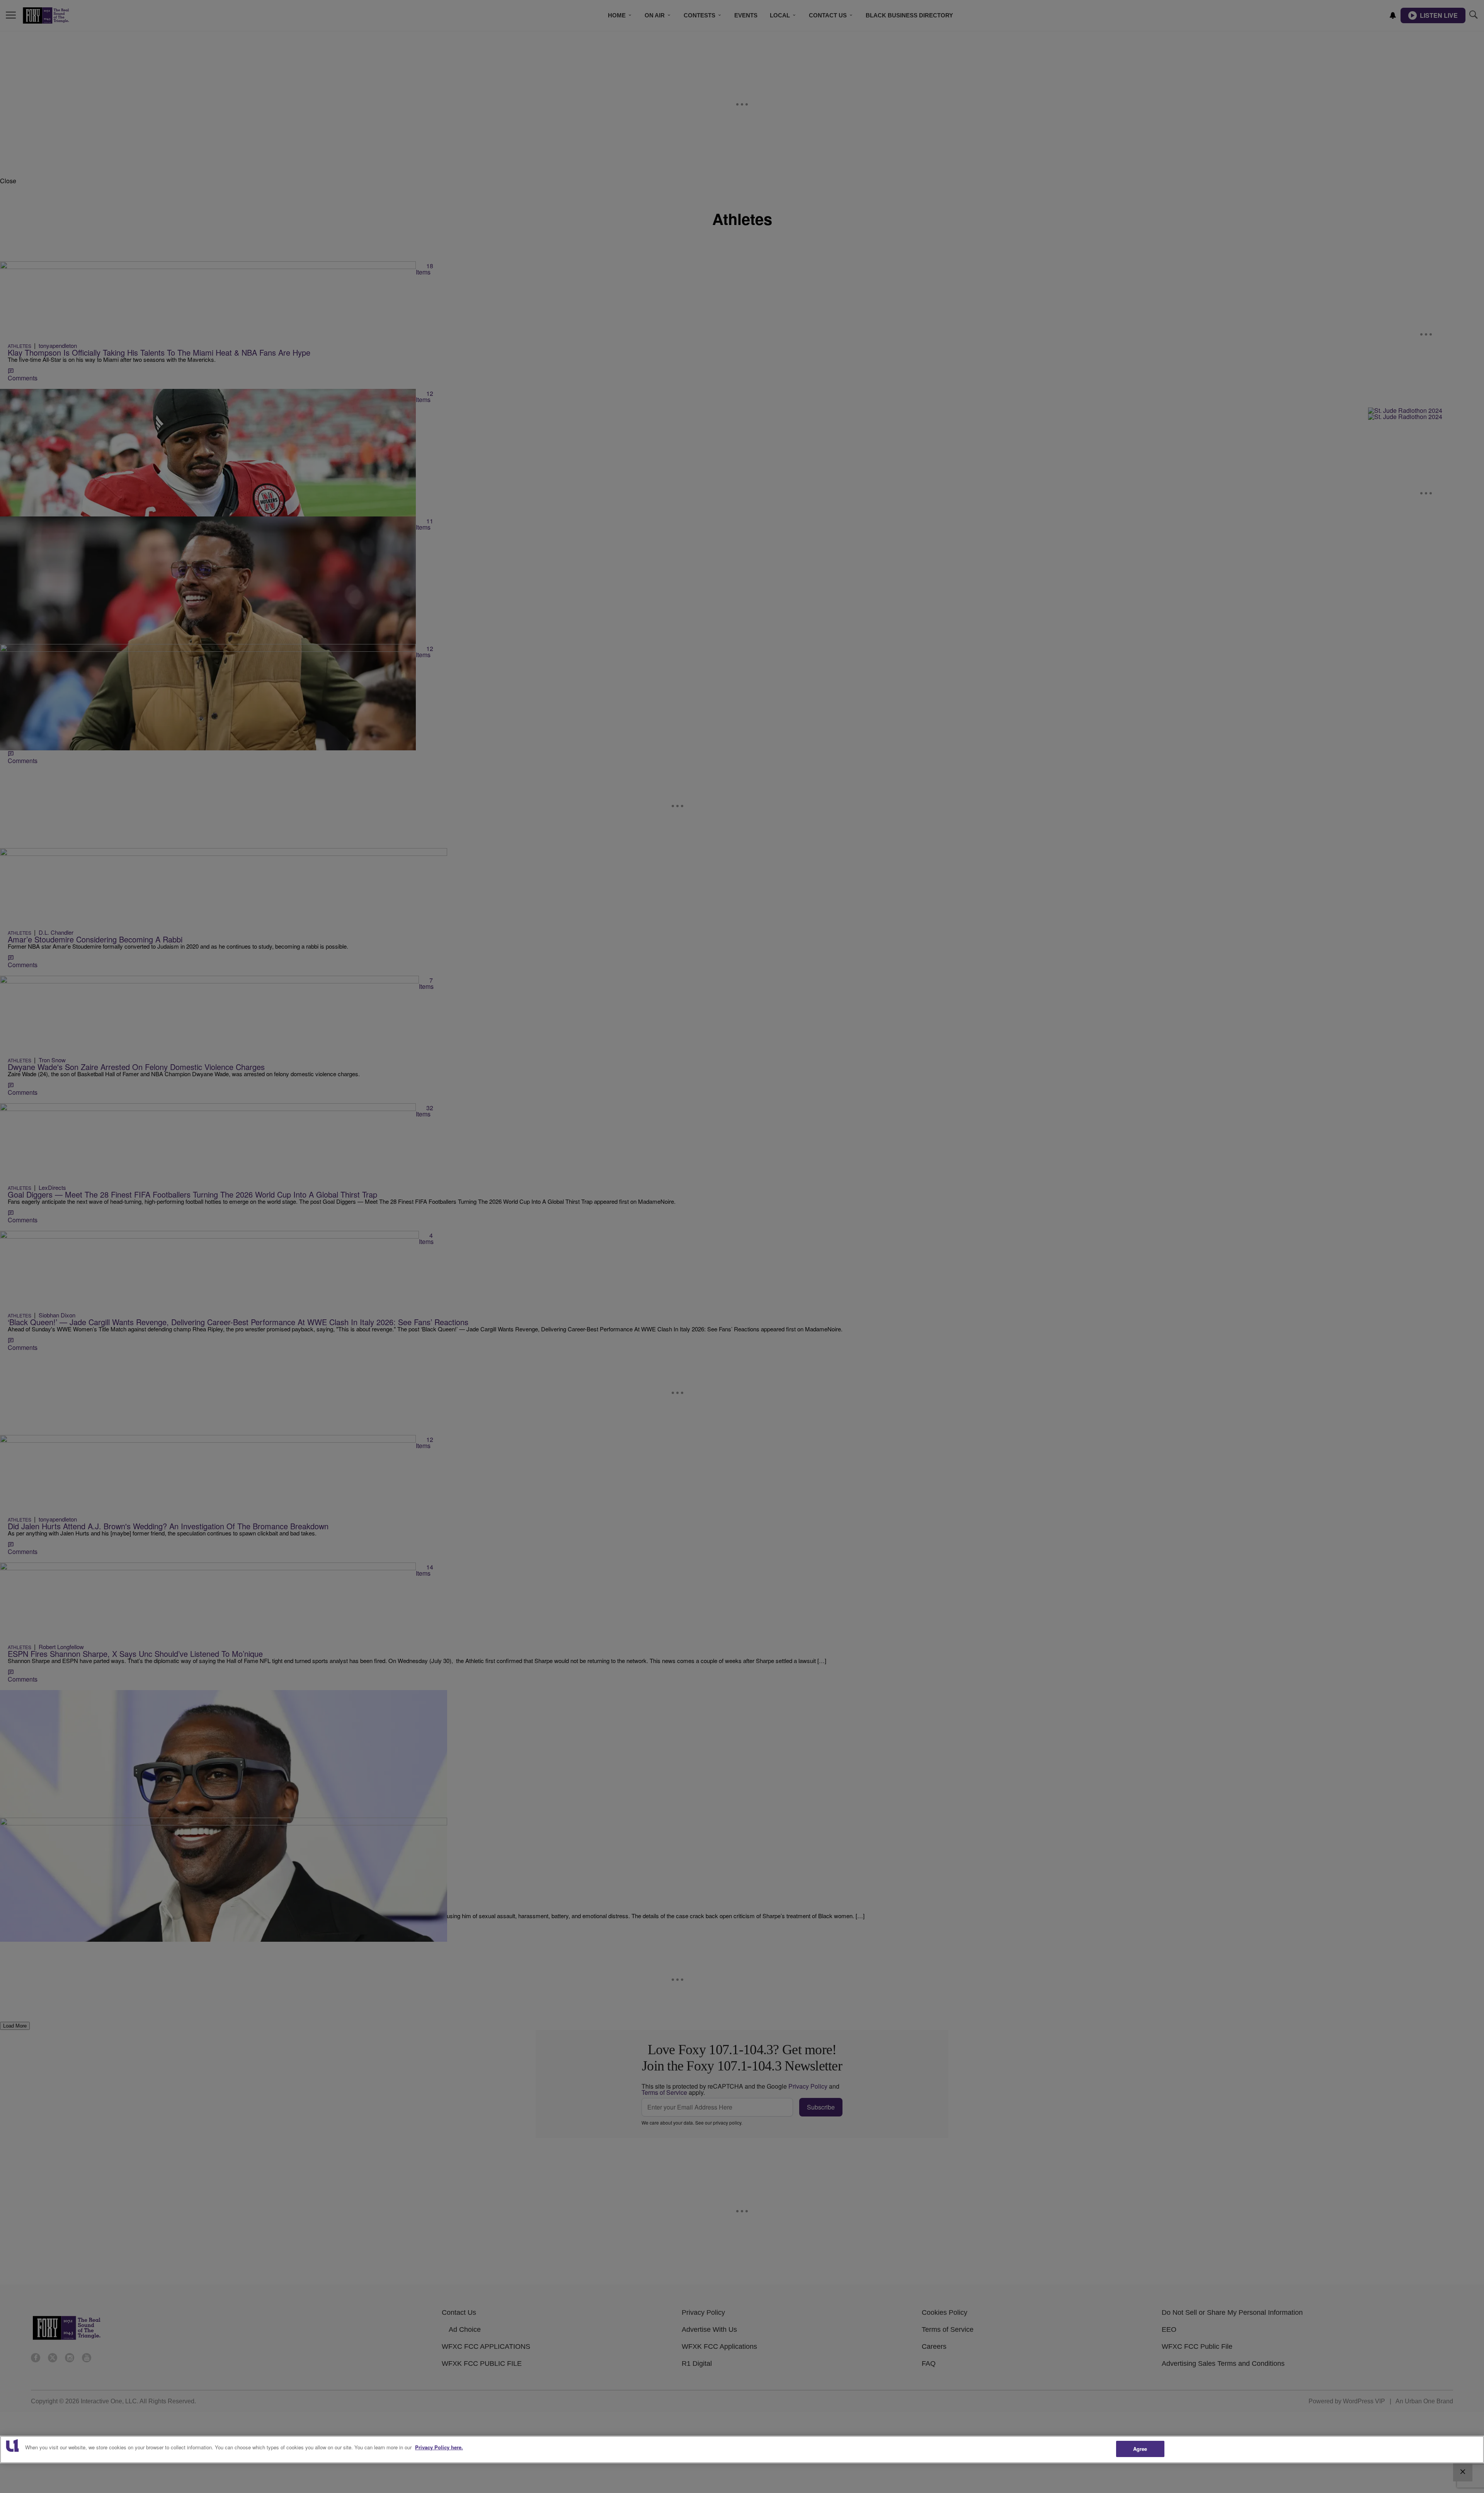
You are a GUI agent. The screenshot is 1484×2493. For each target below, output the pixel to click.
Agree (1140, 2449)
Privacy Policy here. (439, 2447)
